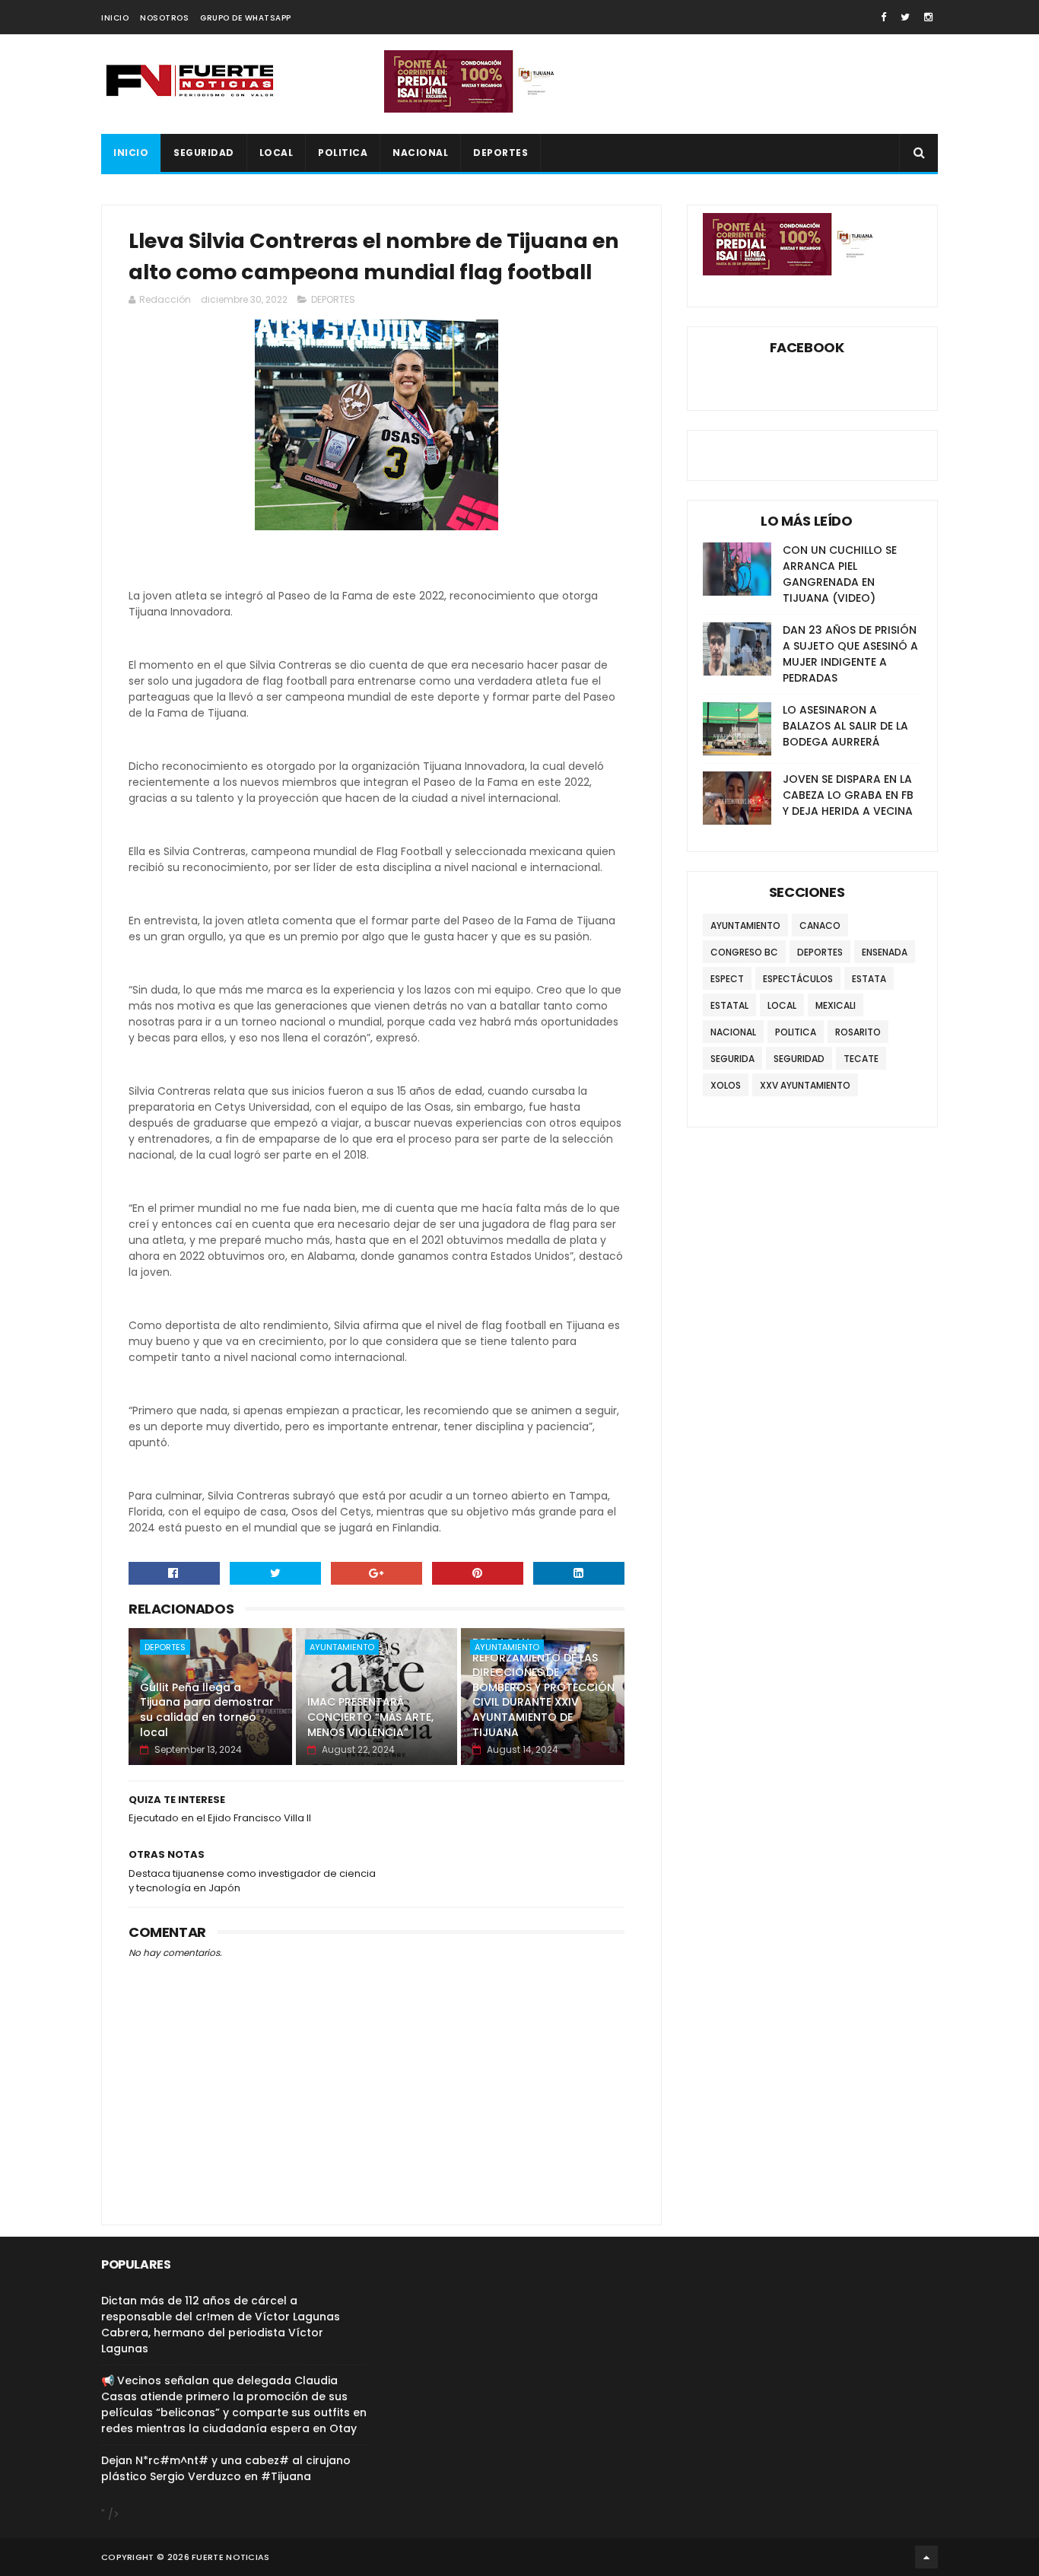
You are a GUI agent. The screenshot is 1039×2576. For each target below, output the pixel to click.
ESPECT (727, 979)
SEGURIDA (732, 1059)
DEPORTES (500, 153)
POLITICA (343, 153)
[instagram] (928, 17)
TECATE (861, 1059)
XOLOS (726, 1085)
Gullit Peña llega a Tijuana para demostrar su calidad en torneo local (207, 1710)
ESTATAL (729, 1005)
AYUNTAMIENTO (342, 1647)
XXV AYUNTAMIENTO (805, 1085)
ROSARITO (858, 1032)
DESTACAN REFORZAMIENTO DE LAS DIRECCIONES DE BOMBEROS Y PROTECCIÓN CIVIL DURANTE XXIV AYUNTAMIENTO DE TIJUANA (543, 1687)
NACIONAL (420, 153)
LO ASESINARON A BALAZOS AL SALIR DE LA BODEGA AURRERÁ (845, 726)
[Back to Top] (926, 2557)
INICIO (115, 18)
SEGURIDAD (204, 153)
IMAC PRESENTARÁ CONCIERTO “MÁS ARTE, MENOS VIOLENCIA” (370, 1717)
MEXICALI (836, 1005)
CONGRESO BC (744, 952)
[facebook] (883, 17)
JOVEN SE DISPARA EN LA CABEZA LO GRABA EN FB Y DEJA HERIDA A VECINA (848, 795)
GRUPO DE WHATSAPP (246, 18)
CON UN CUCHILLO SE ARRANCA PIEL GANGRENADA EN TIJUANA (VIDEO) (840, 574)
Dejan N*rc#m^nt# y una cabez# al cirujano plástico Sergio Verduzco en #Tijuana (226, 2468)
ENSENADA (885, 952)
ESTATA (869, 979)
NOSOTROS (164, 18)
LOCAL (276, 153)
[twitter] (905, 17)
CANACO (820, 925)
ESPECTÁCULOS (798, 979)
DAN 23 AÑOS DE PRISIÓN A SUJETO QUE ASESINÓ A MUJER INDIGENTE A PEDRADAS (850, 654)
